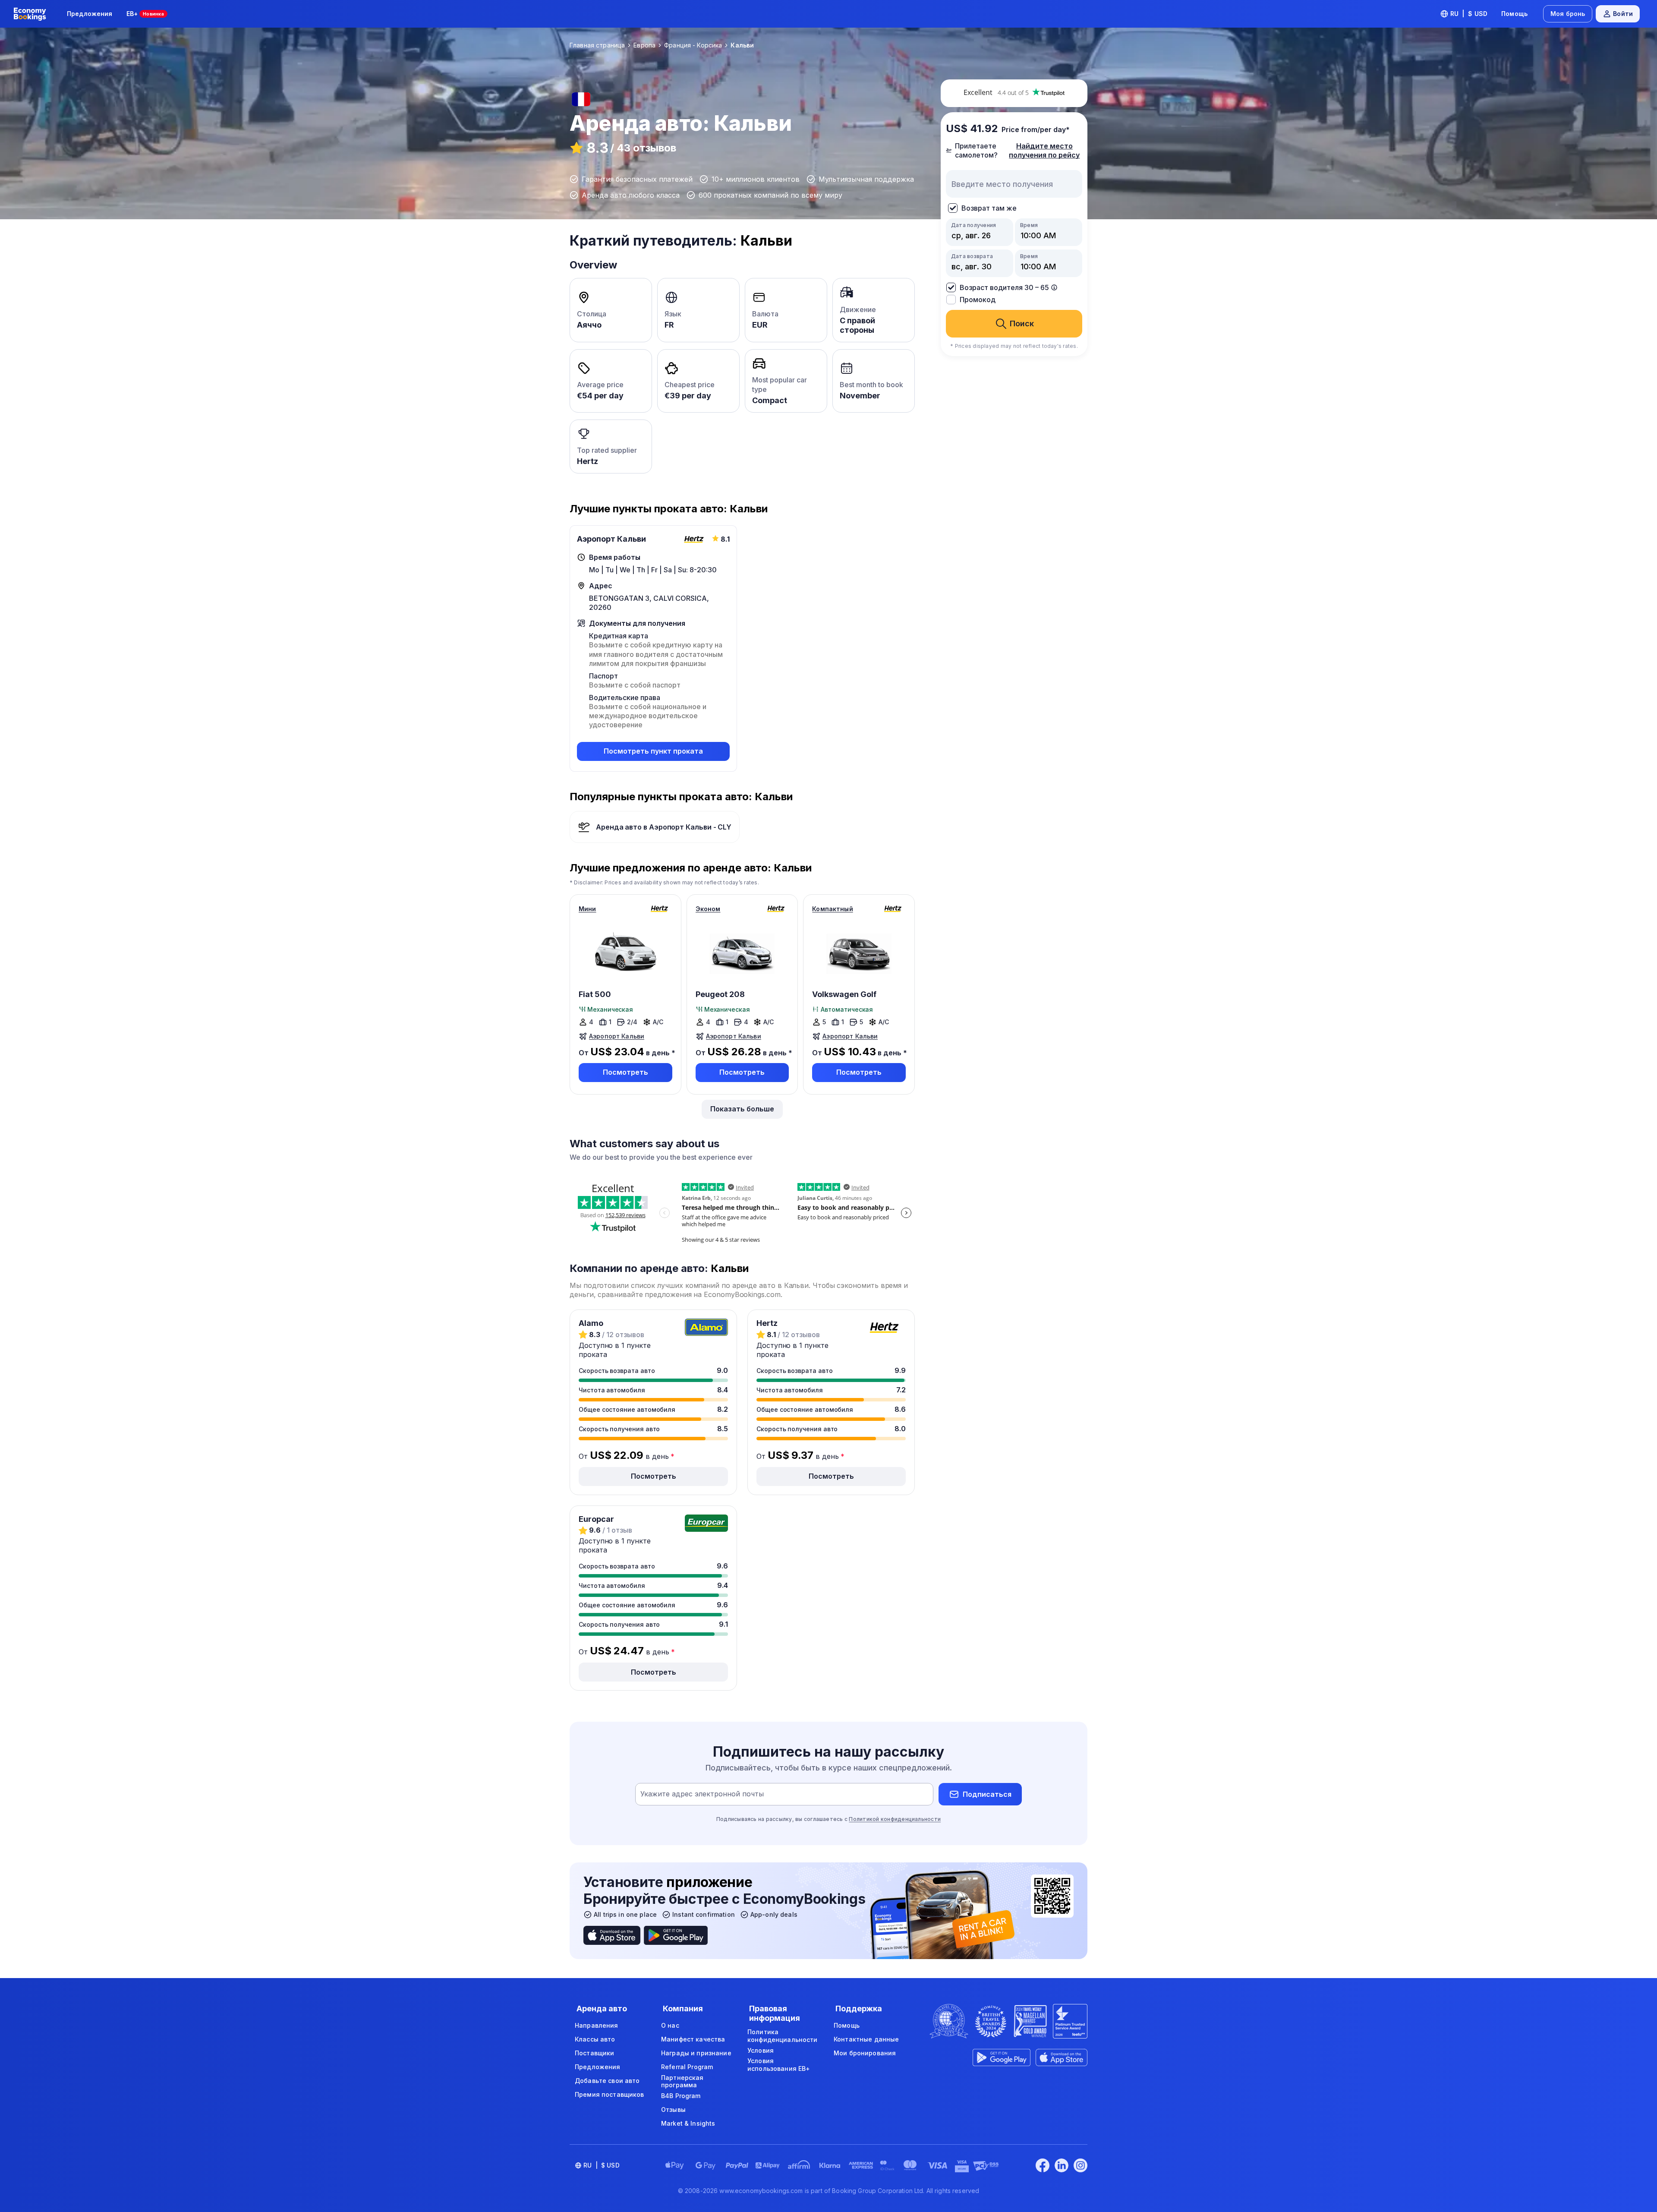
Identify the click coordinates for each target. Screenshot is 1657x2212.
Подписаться (987, 1794)
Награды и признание (696, 2053)
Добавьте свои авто (607, 2081)
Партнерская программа (682, 2081)
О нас (670, 2025)
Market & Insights (688, 2123)
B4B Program (681, 2096)
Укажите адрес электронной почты (702, 1794)
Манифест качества (693, 2039)
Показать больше (742, 1109)
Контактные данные (866, 2039)
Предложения (90, 14)
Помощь (1514, 14)
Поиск (1022, 323)
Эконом (708, 909)
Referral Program (687, 2067)
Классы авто (595, 2039)
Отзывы (673, 2109)
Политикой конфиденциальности (895, 1819)
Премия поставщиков (610, 2094)
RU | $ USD (1469, 14)
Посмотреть (625, 1072)
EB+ (145, 14)
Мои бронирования (865, 2053)
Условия (761, 2050)
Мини (588, 909)
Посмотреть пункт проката (653, 751)
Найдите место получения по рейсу (1044, 150)
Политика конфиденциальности (783, 2036)
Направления (597, 2025)
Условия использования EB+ (779, 2065)
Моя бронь (1568, 14)
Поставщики (594, 2053)
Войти (1623, 14)
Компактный (832, 909)
